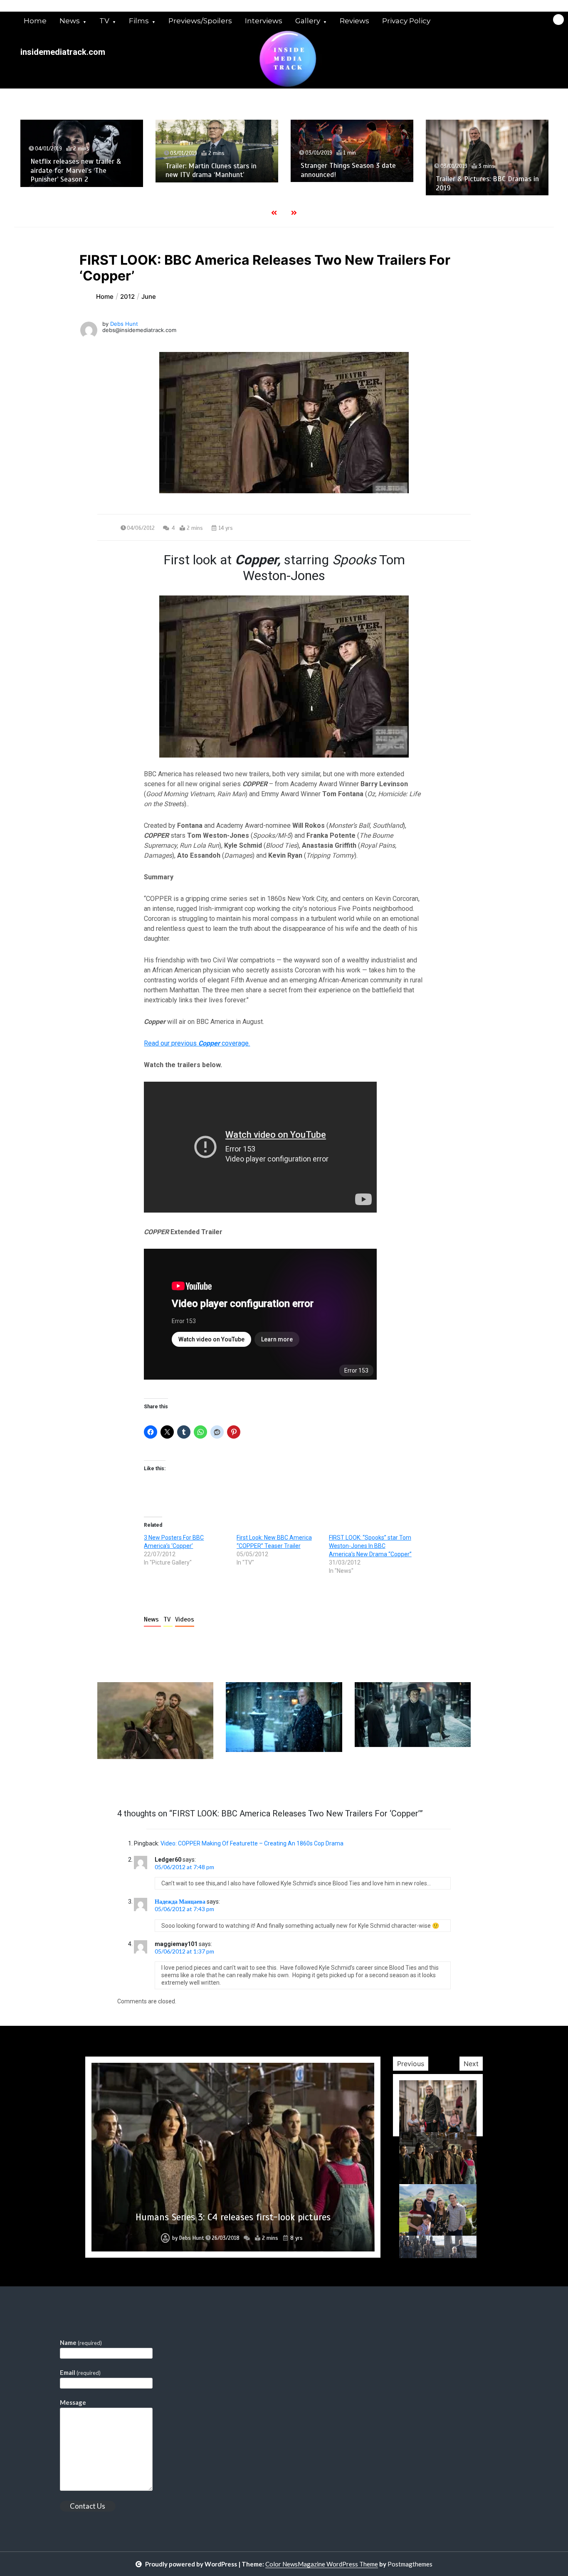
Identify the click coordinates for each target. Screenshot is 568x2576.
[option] (82, 153)
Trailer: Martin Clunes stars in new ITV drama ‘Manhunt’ (211, 170)
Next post (436, 1783)
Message (73, 2402)
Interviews (264, 21)
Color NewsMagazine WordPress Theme (322, 2564)
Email (80, 2372)
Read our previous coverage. (197, 1043)
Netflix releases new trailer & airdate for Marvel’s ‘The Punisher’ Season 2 (76, 170)
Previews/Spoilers (200, 21)
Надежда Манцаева (180, 1901)
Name (81, 2342)
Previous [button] (411, 2064)
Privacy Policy (406, 21)
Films (139, 21)
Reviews (354, 21)
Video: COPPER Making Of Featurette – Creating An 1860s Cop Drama (252, 1843)
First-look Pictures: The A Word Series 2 (233, 2217)
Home (35, 21)
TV (104, 21)
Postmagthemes (410, 2564)
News (70, 21)
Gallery (308, 21)
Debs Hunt (124, 324)
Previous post (138, 1783)
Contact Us (88, 2506)
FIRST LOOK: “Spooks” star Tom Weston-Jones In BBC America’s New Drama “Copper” (370, 1546)
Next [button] (471, 2064)
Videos (185, 1619)
